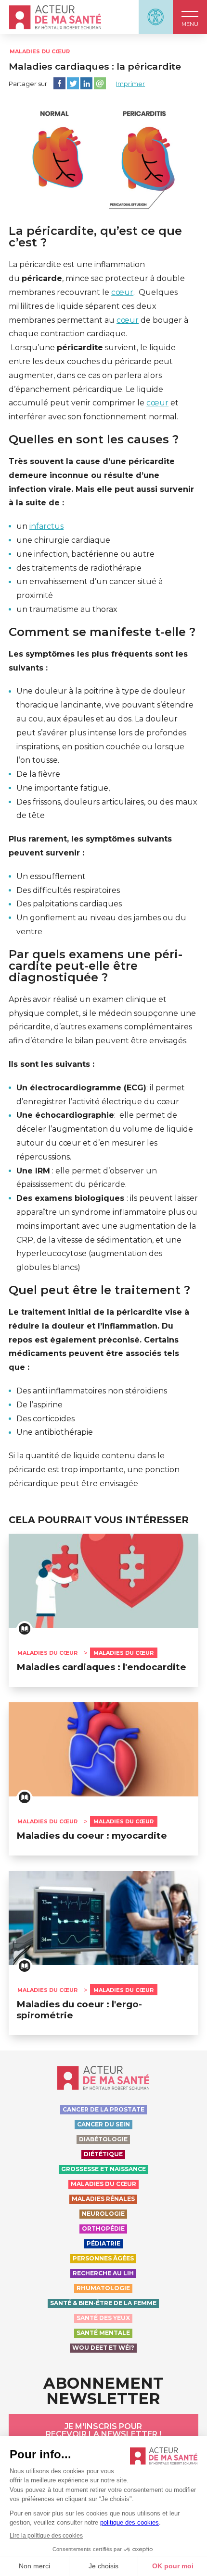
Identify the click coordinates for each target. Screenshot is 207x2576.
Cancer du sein (103, 2124)
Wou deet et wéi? (103, 2348)
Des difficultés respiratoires (68, 890)
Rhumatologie (103, 2288)
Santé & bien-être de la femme (103, 2303)
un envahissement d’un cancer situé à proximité (90, 588)
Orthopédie (103, 2228)
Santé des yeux (103, 2318)
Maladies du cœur (40, 51)
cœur (122, 292)
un (40, 526)
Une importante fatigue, (63, 788)
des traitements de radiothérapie (79, 568)
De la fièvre (38, 774)
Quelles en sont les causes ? (94, 440)
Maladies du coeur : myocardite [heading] (92, 1836)
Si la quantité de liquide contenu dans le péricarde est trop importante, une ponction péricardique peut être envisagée (94, 1470)
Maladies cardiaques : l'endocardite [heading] (101, 1667)
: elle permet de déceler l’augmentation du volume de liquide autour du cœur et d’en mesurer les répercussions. (105, 1136)
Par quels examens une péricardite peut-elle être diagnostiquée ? (96, 966)
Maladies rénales (103, 2199)
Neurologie (103, 2214)
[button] (190, 17)
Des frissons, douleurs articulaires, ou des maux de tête (107, 809)
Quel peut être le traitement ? (99, 1290)
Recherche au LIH (103, 2273)
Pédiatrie (103, 2243)
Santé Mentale (103, 2333)
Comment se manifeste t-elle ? (102, 632)
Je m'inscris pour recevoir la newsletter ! (103, 2430)
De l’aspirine (39, 1405)
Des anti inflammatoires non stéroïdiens (92, 1391)
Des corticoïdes (45, 1419)
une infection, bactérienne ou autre (85, 554)
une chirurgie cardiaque (63, 540)
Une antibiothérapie (55, 1432)
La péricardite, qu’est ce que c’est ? (95, 237)
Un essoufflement (51, 876)
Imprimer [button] (130, 84)
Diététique (103, 2154)
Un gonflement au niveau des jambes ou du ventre (101, 925)
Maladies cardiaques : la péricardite (95, 67)
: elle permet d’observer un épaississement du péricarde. (87, 1178)
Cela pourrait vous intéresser (99, 1520)
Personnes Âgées (103, 2258)
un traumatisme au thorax (67, 609)
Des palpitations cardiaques (69, 904)
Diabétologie (103, 2139)
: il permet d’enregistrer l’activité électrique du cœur (101, 1095)
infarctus (46, 526)
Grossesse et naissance (103, 2169)
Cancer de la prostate (103, 2109)
